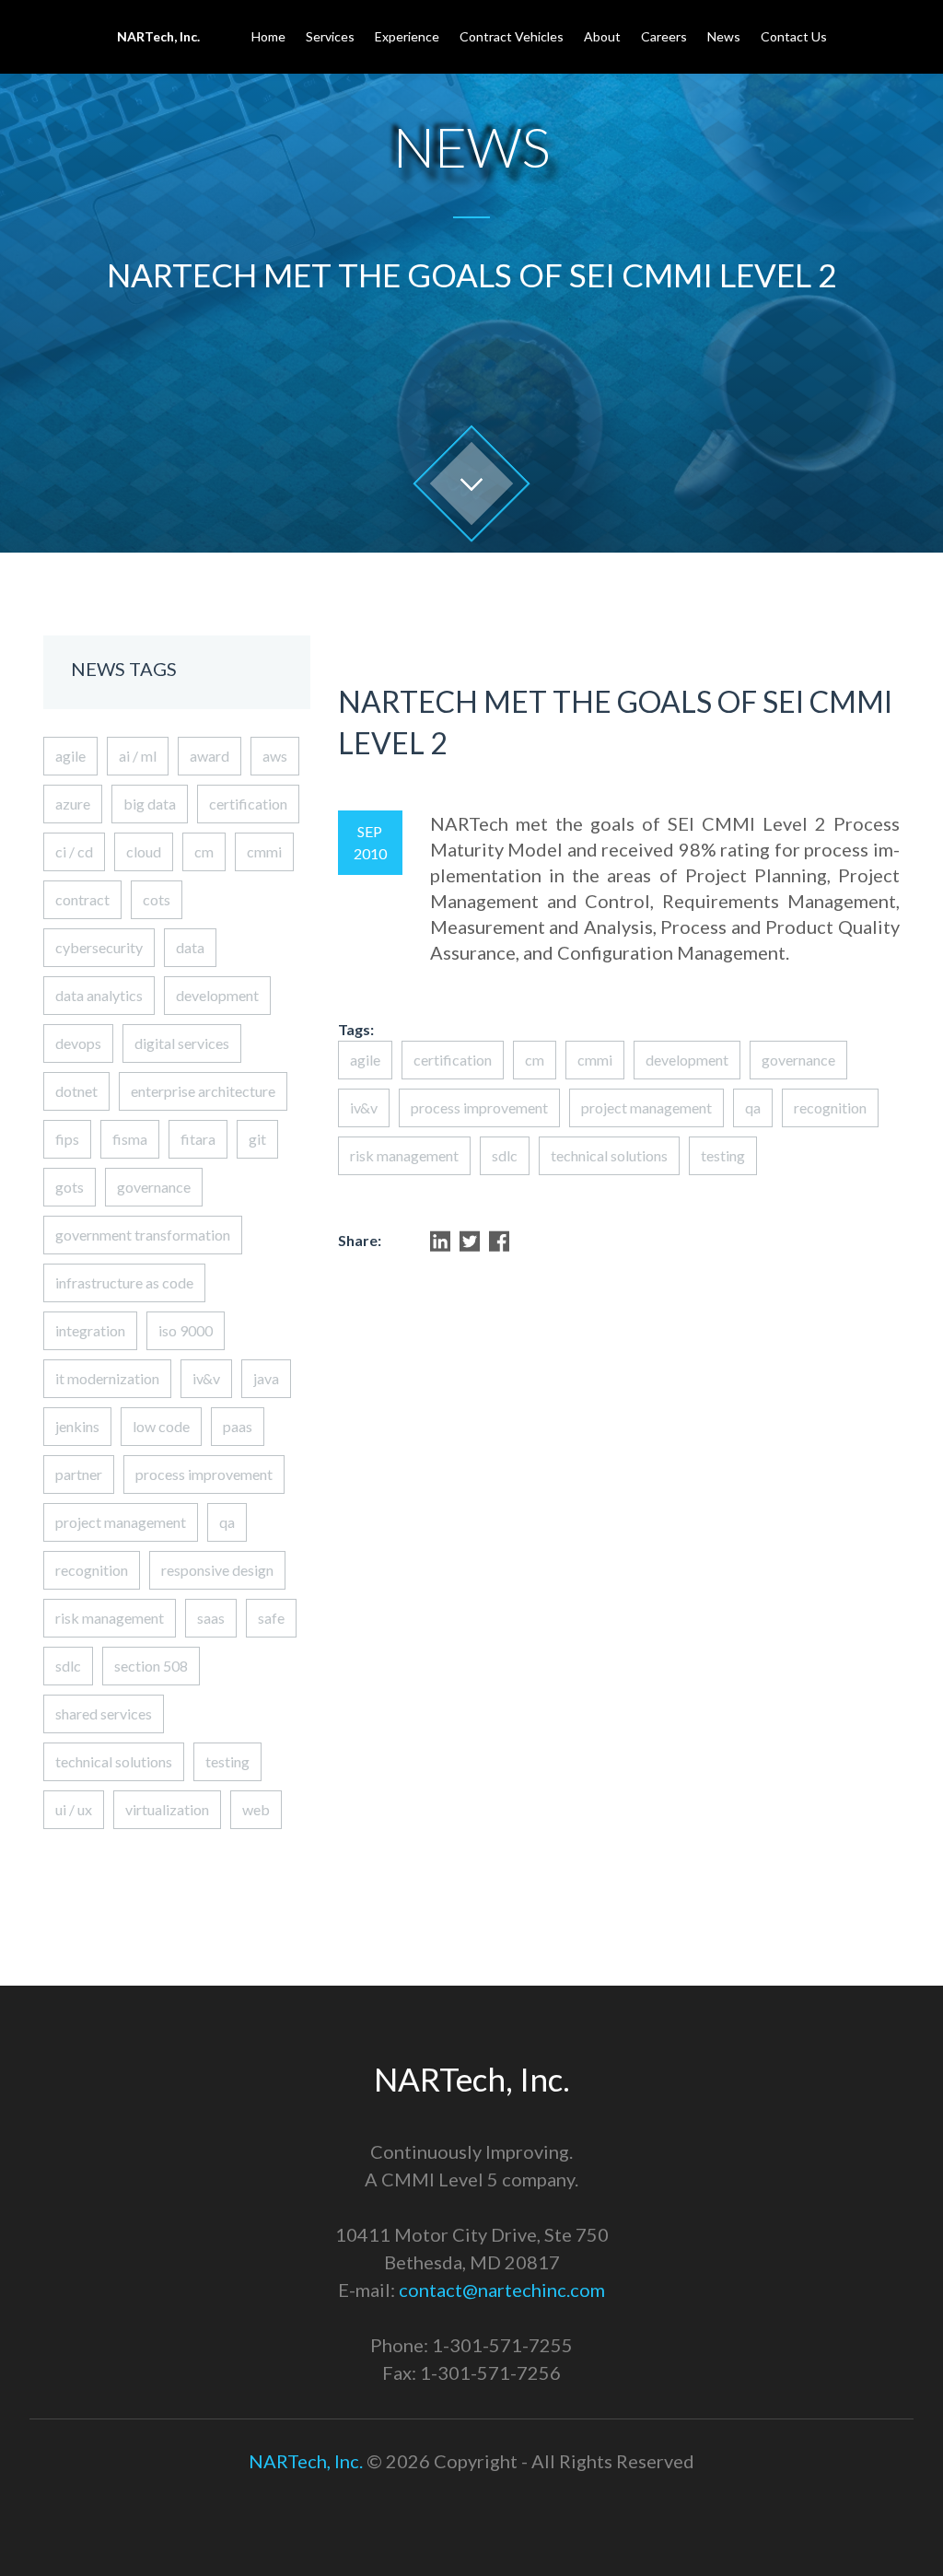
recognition (92, 1570)
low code (161, 1426)
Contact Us (794, 36)
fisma (130, 1139)
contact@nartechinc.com (502, 2290)
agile (70, 756)
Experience (407, 36)
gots (70, 1187)
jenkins (77, 1426)
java (266, 1378)
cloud (144, 851)
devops (78, 1043)
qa (227, 1522)
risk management (110, 1618)
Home (268, 36)
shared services (104, 1713)
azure (73, 804)
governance (154, 1187)
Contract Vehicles (512, 36)
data (190, 947)
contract (82, 899)
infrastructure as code (124, 1282)
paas (238, 1426)
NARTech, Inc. (306, 2461)
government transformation (143, 1235)
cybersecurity (99, 947)
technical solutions (114, 1761)
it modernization (107, 1378)
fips (67, 1139)
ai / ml (138, 756)
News (724, 36)
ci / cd (74, 851)
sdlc (68, 1666)
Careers (664, 36)
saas (211, 1618)
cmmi (264, 851)
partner (79, 1474)
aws (275, 756)
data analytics (99, 995)
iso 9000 (186, 1330)
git (257, 1139)
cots (157, 899)
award (210, 756)
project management (121, 1522)
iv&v (206, 1378)
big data (150, 804)
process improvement (204, 1474)
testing (227, 1761)
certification (248, 804)
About (602, 36)
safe (271, 1618)
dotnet (76, 1091)
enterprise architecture (203, 1091)
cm (204, 851)
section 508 (151, 1666)
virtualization (167, 1809)
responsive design (217, 1570)
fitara (198, 1139)
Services (330, 36)
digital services (182, 1043)
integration (90, 1330)
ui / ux (74, 1809)
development (217, 995)
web (256, 1809)
